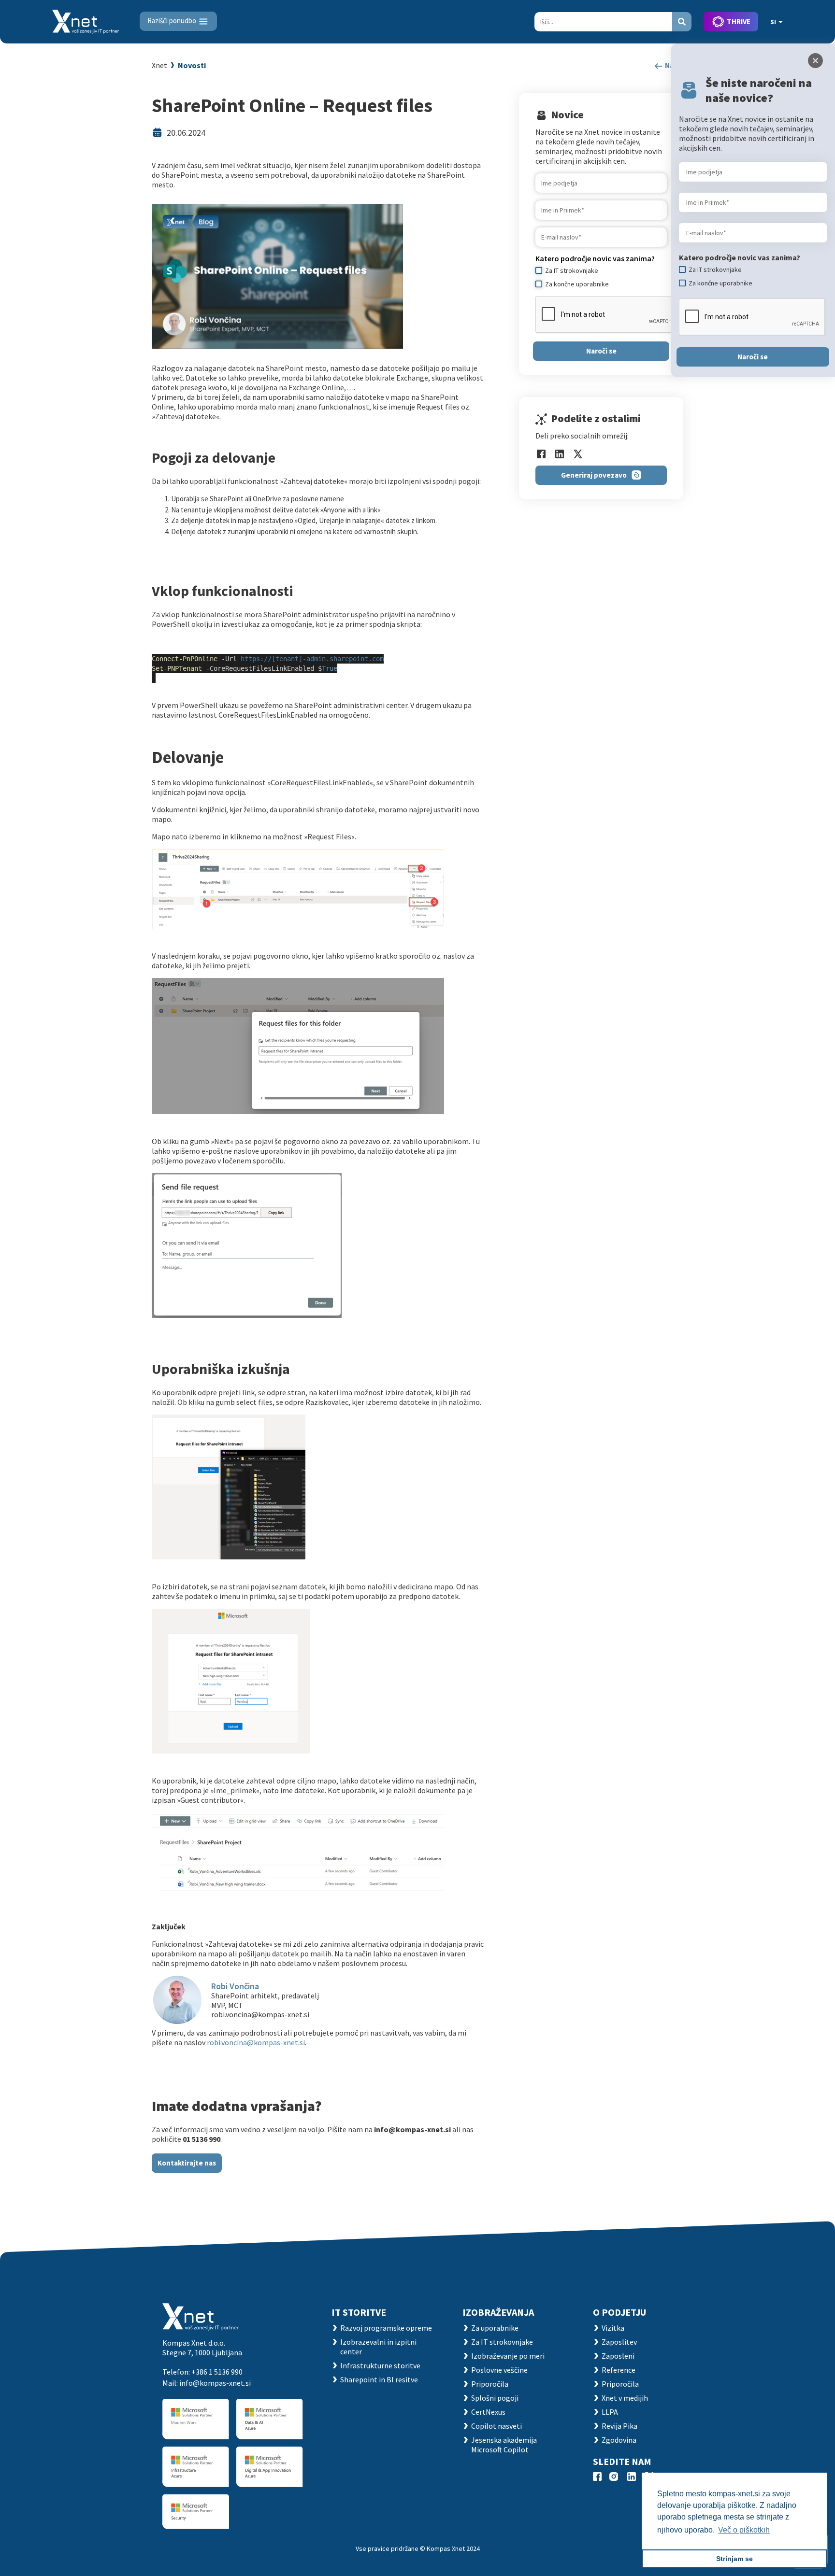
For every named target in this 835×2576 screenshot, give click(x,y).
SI (773, 22)
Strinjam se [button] (734, 2559)
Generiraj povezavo (594, 475)
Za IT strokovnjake (502, 2342)
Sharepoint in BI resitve (379, 2379)
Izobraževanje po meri (508, 2356)
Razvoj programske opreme (386, 2328)
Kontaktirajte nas (187, 2163)
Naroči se (601, 351)
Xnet (159, 65)
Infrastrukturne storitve (380, 2365)
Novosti (192, 65)
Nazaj (673, 65)
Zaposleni (618, 2356)
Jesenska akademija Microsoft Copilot (504, 2445)
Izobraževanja (498, 2312)
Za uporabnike (495, 2328)
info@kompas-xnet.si (215, 2383)
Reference (619, 2370)
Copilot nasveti (497, 2426)
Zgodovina (619, 2440)
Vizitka (613, 2328)
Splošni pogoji (495, 2398)
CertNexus (488, 2412)
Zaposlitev (619, 2342)
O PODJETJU (619, 2312)
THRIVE (739, 21)
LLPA (610, 2412)
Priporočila (490, 2384)
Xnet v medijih (625, 2398)
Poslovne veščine (499, 2370)
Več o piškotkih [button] (744, 2530)
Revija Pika (619, 2426)
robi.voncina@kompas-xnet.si (256, 2042)
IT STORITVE (359, 2312)
